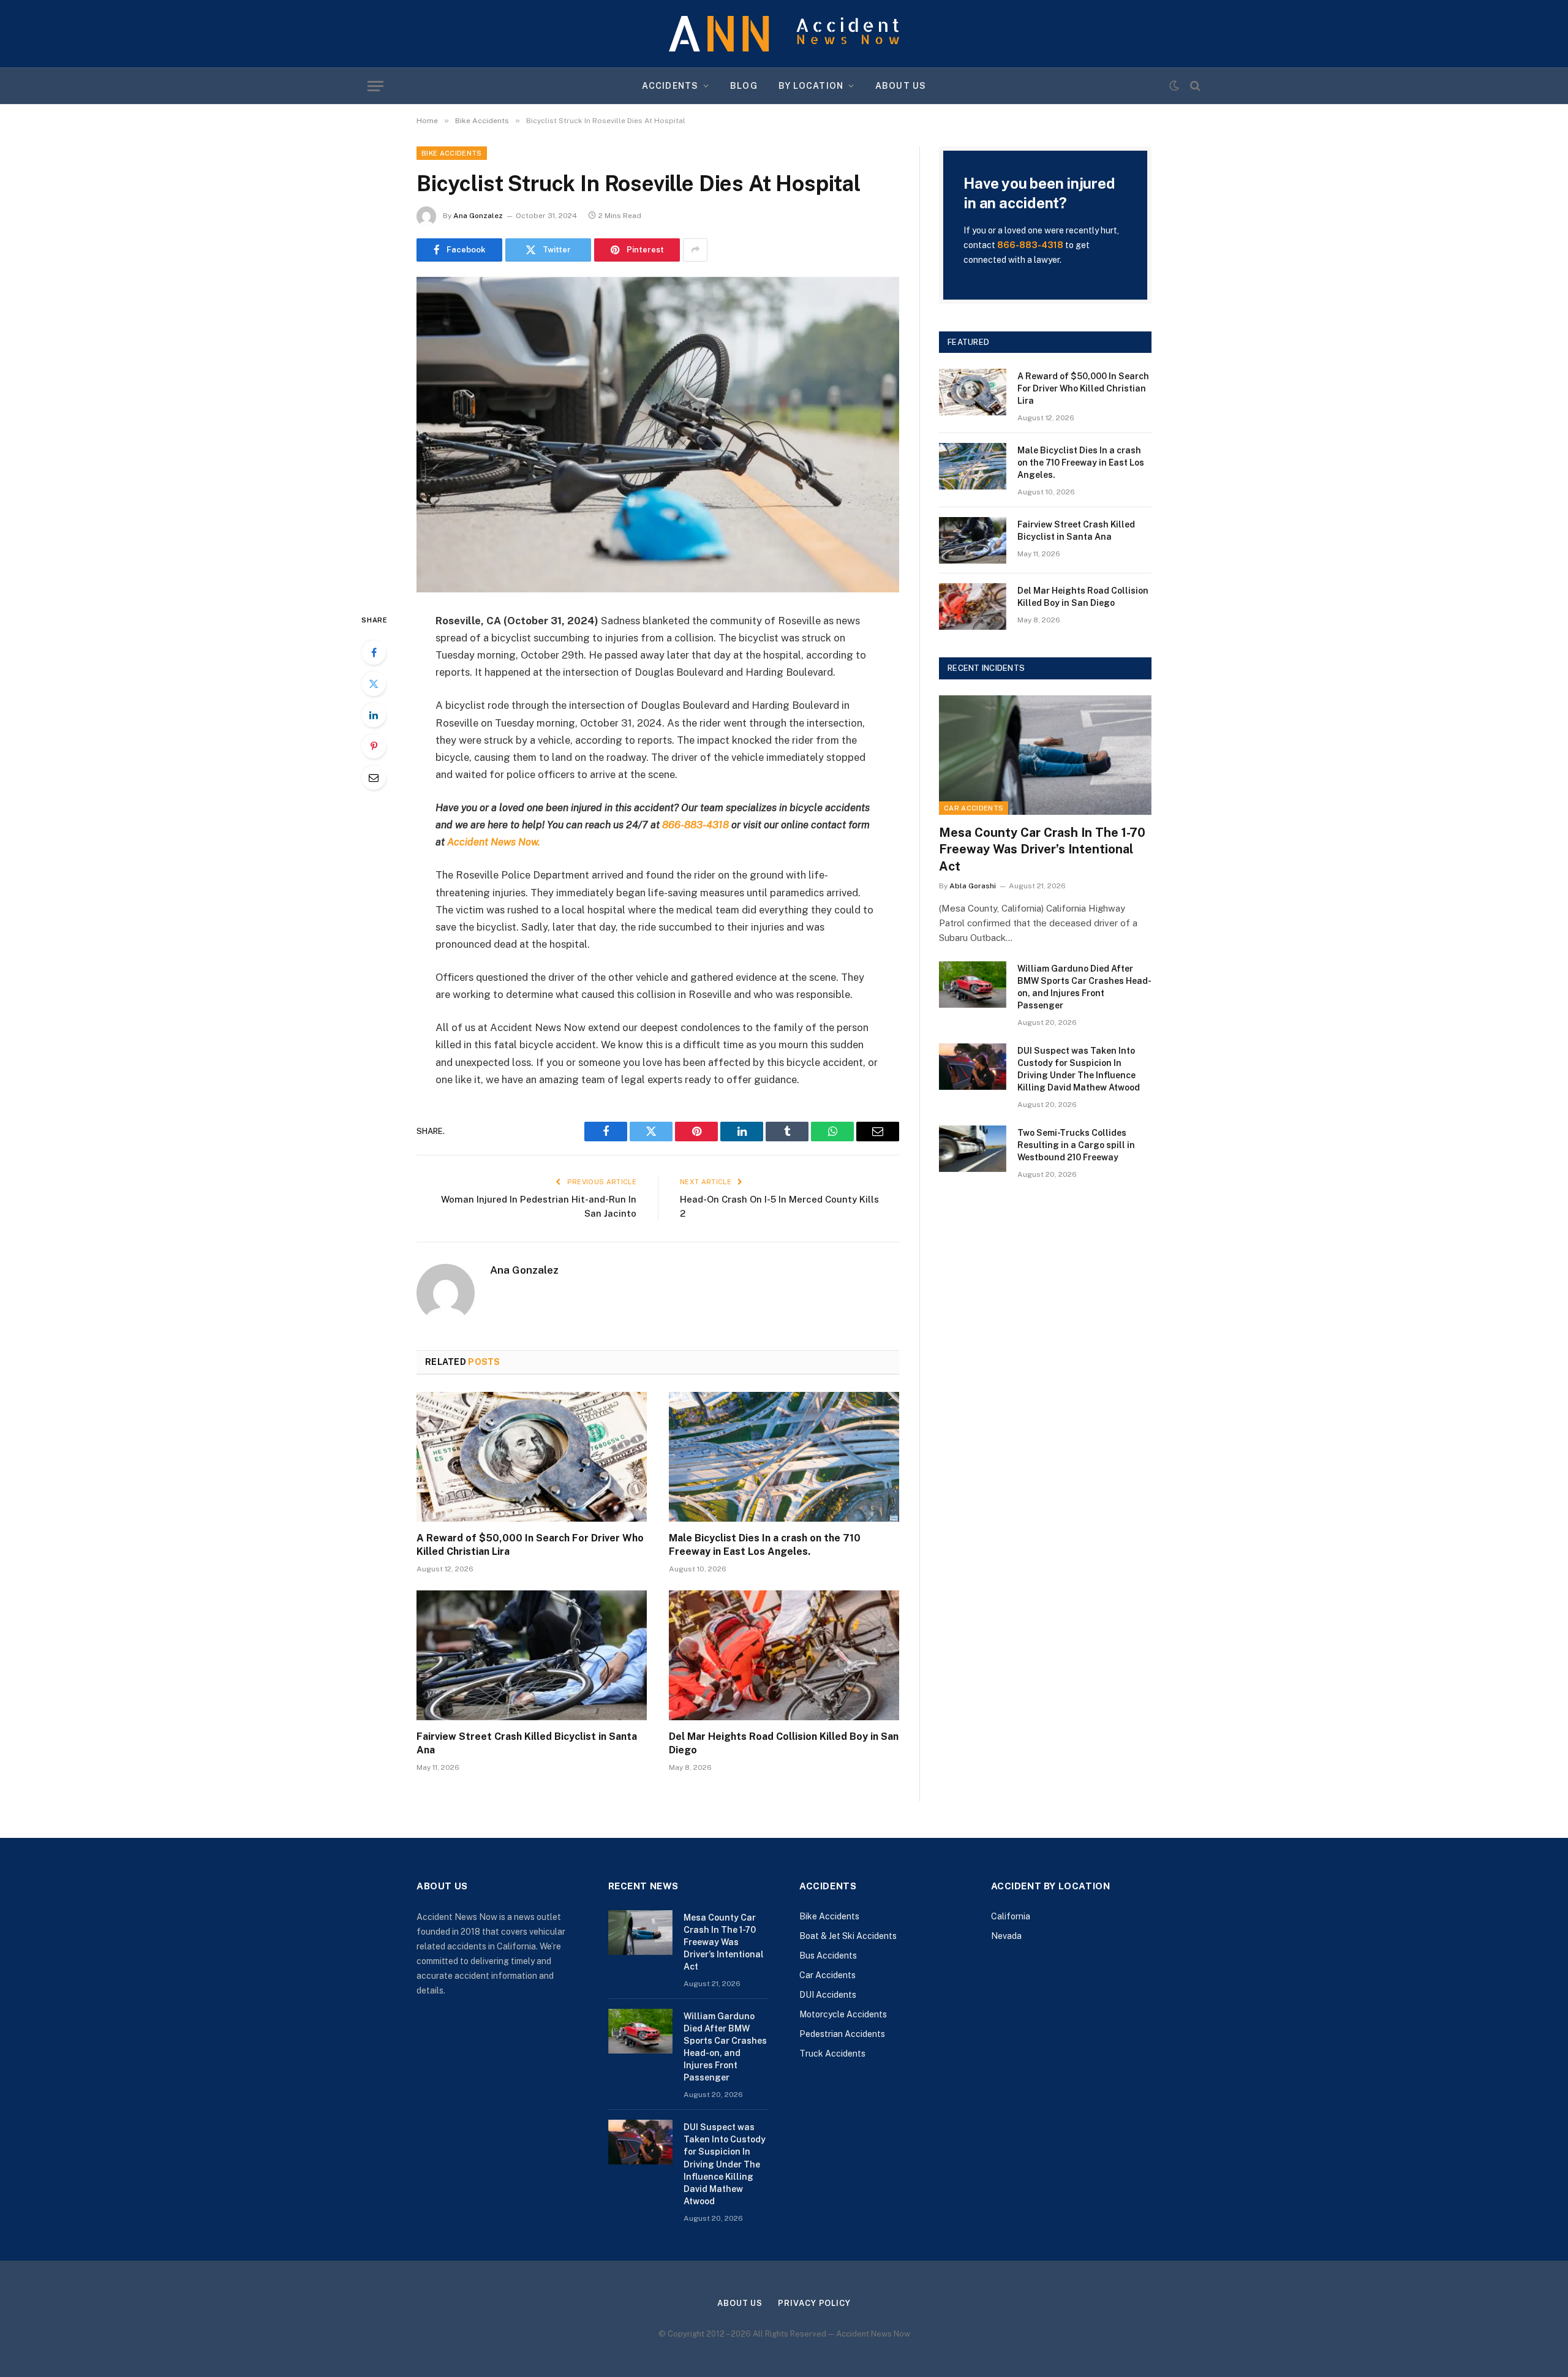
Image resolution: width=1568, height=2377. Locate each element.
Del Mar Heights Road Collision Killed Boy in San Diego (784, 1743)
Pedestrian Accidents (842, 2034)
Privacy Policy (814, 2303)
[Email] (374, 777)
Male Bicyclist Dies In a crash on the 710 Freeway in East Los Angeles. (765, 1545)
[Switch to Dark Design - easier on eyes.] (1174, 86)
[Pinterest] (374, 746)
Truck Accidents (832, 2054)
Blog (744, 86)
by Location (811, 86)
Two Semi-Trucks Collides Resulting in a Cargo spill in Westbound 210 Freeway (1076, 1145)
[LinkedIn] (374, 715)
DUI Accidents (828, 1995)
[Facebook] (374, 652)
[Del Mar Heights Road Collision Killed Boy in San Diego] (784, 1655)
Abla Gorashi (973, 886)
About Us (901, 86)
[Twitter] (374, 684)
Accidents (670, 86)
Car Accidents (974, 808)
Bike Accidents (452, 153)
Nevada (1006, 1936)
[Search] (1194, 86)
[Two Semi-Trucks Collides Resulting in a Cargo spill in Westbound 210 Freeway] (973, 1149)
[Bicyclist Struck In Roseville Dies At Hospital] (658, 435)
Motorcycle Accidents (843, 2014)
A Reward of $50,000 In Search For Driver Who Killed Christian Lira (530, 1545)
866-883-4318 (1030, 245)
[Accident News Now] (784, 34)
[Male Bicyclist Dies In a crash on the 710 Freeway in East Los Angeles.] (784, 1457)
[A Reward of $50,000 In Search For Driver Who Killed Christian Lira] (532, 1457)
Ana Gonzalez (478, 216)
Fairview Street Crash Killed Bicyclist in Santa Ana (527, 1743)
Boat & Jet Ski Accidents (848, 1936)
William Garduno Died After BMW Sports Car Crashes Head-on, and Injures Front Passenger (1084, 987)
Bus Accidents (828, 1956)
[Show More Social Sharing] (695, 250)
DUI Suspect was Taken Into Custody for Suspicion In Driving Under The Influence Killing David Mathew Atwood (1079, 1069)
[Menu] (375, 86)
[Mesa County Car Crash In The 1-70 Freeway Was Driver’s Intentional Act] (1045, 755)
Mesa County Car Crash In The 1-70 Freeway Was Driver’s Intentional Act (1042, 849)
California (1011, 1916)
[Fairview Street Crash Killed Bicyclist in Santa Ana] (532, 1655)
